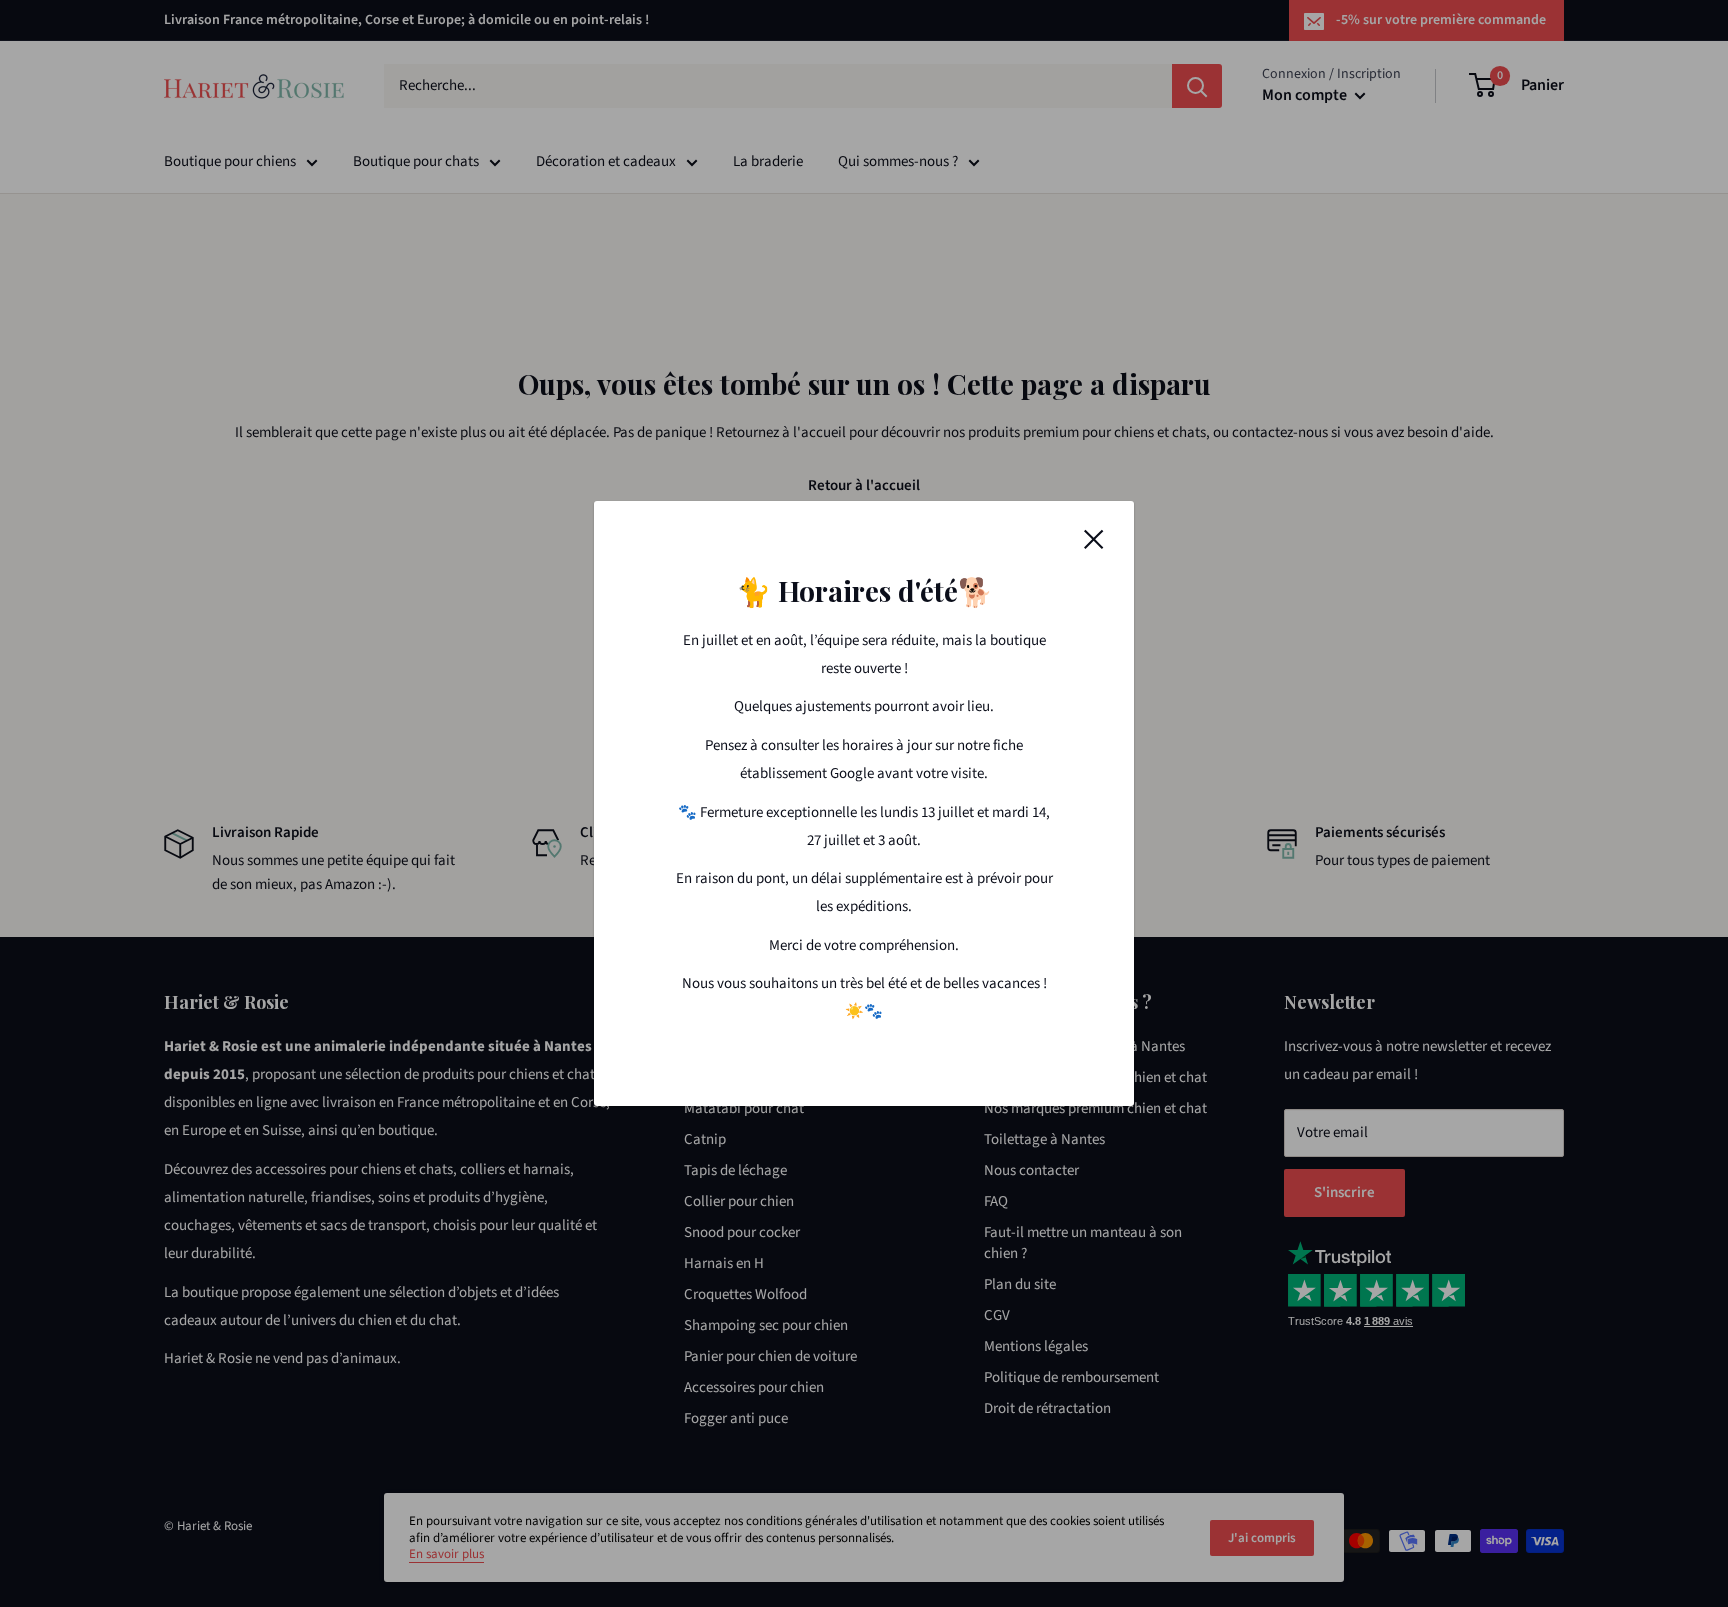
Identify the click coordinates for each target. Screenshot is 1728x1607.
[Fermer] (1094, 539)
